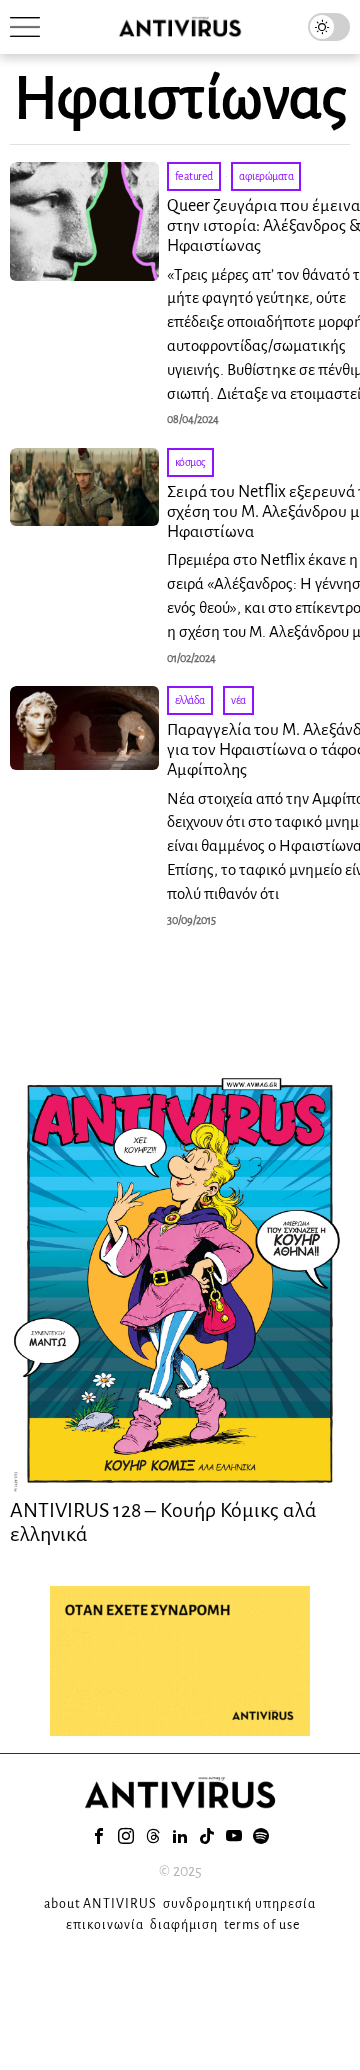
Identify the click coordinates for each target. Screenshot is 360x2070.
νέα (238, 700)
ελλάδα (190, 700)
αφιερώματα (266, 176)
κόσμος (190, 462)
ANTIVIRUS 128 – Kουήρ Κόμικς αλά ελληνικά (163, 1522)
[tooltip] (99, 1836)
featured (194, 176)
